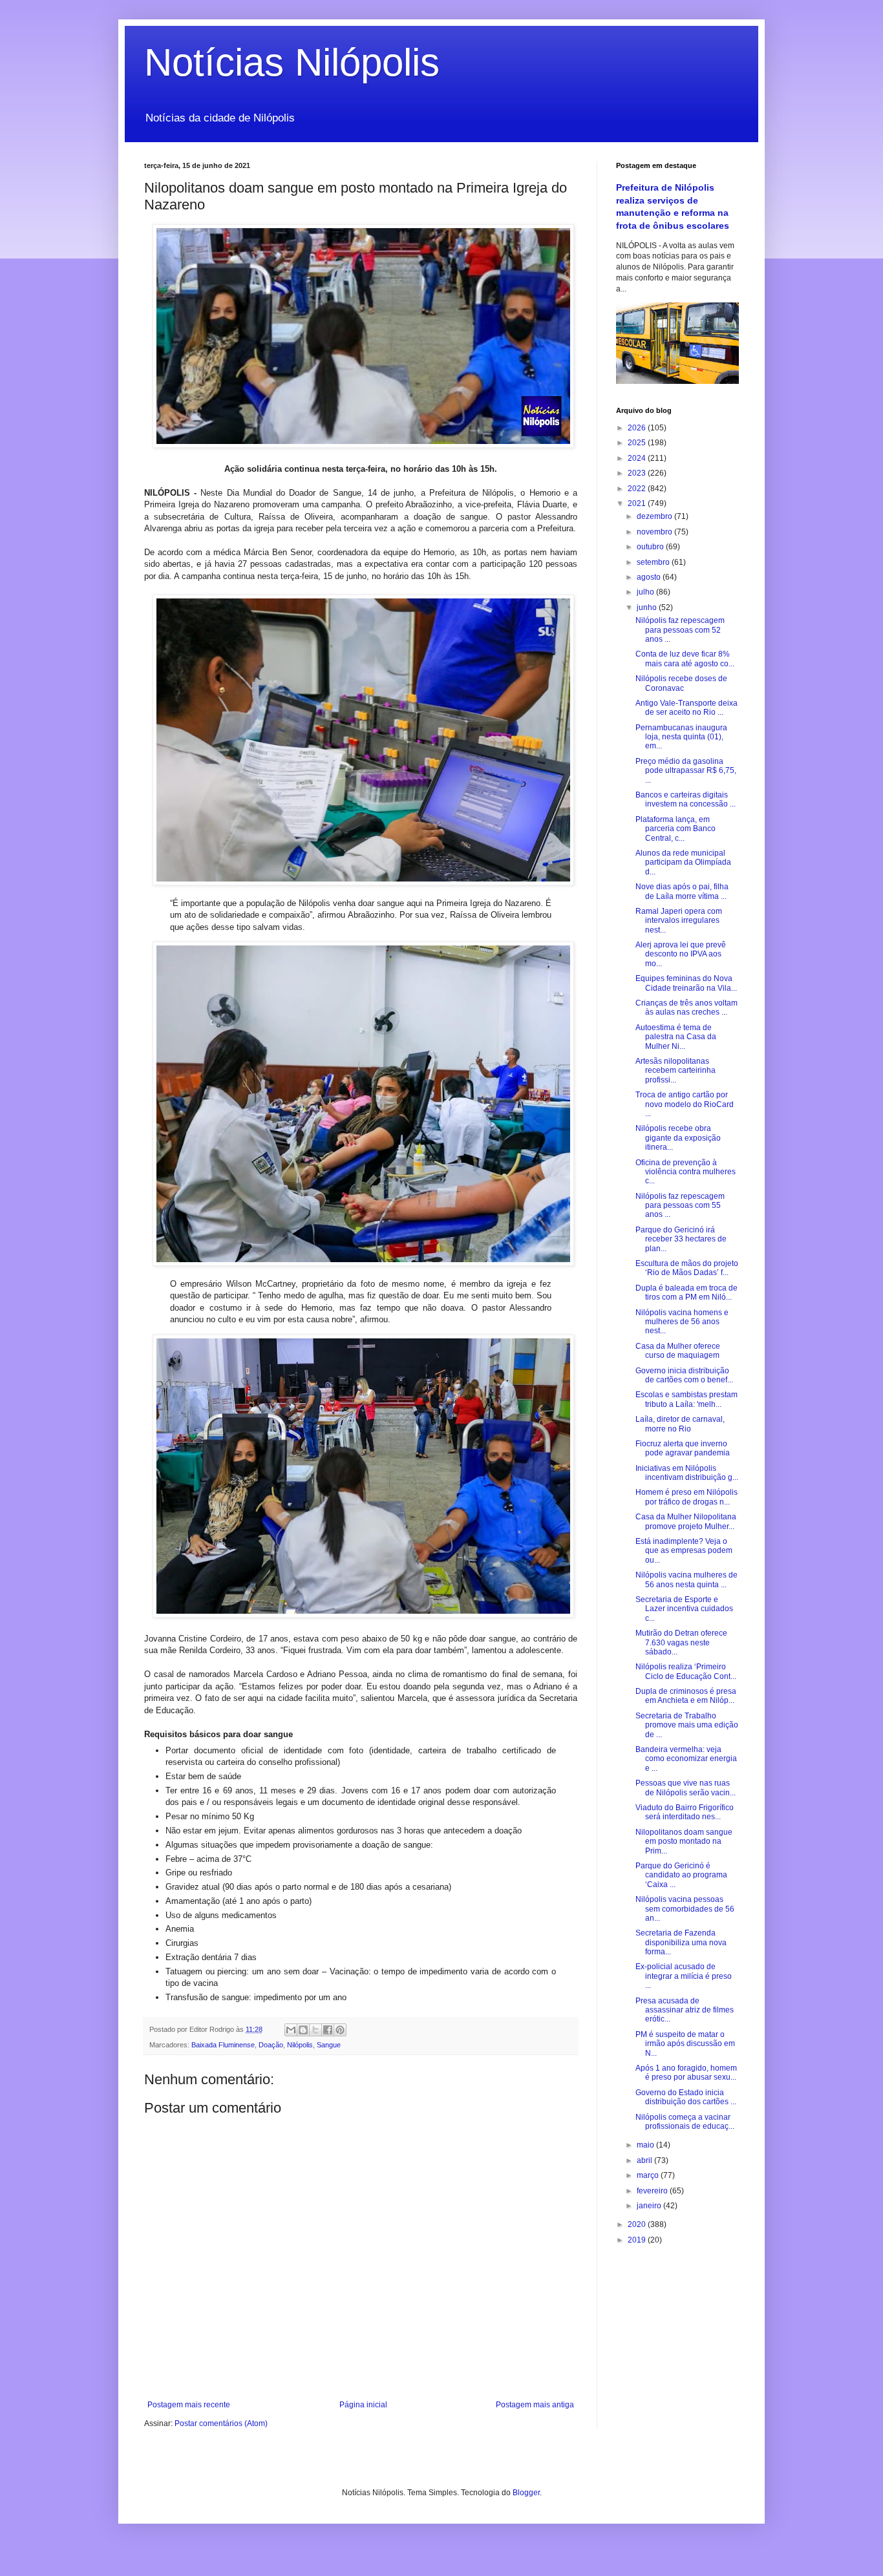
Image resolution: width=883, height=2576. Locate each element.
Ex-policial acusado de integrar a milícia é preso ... (684, 1976)
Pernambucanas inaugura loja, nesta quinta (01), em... (681, 737)
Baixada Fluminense (223, 2045)
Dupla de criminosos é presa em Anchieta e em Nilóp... (686, 1696)
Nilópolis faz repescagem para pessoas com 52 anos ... (680, 630)
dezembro (655, 516)
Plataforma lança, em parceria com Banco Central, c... (676, 829)
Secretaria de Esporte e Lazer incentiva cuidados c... (684, 1609)
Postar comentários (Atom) (221, 2423)
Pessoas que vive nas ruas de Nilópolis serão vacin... (686, 1788)
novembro (655, 532)
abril (645, 2160)
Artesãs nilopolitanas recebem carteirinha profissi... (676, 1071)
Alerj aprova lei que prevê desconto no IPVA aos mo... (681, 954)
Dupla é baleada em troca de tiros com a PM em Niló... (686, 1293)
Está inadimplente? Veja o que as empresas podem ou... (684, 1551)
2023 (638, 473)
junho (648, 607)
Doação (271, 2045)
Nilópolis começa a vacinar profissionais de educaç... (685, 2122)
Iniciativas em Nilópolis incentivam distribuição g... (687, 1473)
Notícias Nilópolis (292, 62)
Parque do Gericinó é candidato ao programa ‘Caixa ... (681, 1875)
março (649, 2175)
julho (646, 592)
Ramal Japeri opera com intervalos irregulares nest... (679, 921)
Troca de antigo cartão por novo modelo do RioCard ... (685, 1104)
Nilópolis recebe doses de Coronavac (681, 683)
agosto (650, 577)
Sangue (329, 2045)
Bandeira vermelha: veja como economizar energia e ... (686, 1759)
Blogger (526, 2493)
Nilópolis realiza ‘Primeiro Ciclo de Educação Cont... (686, 1671)
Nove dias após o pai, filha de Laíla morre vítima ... (682, 891)
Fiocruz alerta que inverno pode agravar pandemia (683, 1448)
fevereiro (653, 2191)
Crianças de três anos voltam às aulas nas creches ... (686, 1008)
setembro (654, 562)
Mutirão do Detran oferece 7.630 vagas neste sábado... (681, 1642)
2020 (638, 2224)
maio (646, 2145)
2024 (638, 458)
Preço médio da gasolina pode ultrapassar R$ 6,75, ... (686, 771)
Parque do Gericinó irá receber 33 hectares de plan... (681, 1239)
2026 (638, 428)
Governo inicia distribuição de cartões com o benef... (684, 1375)
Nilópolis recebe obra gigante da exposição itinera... (678, 1138)
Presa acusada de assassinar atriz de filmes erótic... (685, 2010)
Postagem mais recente (189, 2405)
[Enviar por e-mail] (291, 2030)
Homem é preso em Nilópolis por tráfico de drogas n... (686, 1497)
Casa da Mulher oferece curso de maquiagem (678, 1351)
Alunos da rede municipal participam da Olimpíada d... (683, 862)
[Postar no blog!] (303, 2030)
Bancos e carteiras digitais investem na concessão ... (686, 799)
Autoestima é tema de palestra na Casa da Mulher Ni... (676, 1037)
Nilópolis (300, 2045)
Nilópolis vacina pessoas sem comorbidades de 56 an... (685, 1909)
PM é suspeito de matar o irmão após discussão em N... (685, 2044)
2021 (638, 503)
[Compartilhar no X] (315, 2030)
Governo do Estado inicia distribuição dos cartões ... (686, 2097)
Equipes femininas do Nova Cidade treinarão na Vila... (686, 983)
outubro (651, 547)
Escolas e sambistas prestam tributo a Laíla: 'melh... (686, 1399)
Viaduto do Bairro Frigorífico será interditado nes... (685, 1812)
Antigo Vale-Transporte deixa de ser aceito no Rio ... (686, 708)
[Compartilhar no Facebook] (328, 2030)
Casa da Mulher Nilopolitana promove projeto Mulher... (686, 1521)
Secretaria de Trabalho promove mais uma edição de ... (687, 1725)
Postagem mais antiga (535, 2405)
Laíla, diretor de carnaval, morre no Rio (680, 1424)
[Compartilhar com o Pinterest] (340, 2030)
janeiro (650, 2206)
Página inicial (363, 2405)
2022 (638, 489)
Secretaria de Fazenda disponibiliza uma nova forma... (681, 1942)
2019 (638, 2240)
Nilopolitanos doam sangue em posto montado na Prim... (684, 1842)
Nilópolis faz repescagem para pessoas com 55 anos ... (680, 1206)
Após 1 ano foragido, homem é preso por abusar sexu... (686, 2073)
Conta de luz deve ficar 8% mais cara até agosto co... (685, 659)
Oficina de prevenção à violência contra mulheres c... (686, 1172)
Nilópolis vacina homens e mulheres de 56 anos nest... (682, 1322)
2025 (638, 443)
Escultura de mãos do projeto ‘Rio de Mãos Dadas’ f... (687, 1268)
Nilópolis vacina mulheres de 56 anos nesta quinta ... (686, 1579)
